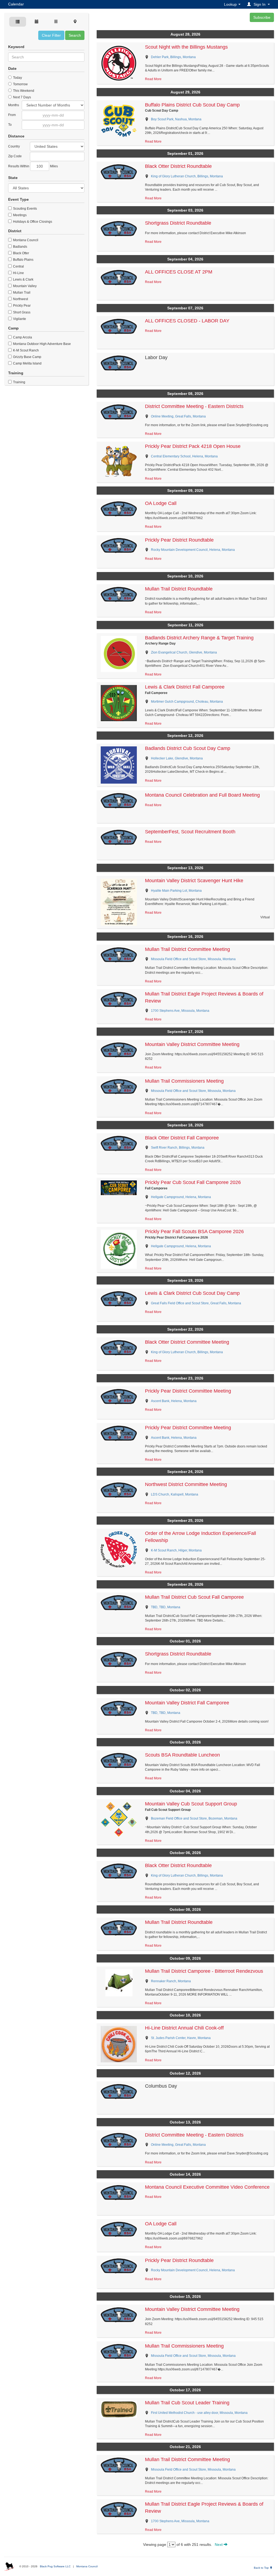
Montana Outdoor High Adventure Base (42, 344)
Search (75, 35)
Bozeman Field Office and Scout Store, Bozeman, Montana (194, 1818)
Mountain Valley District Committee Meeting (192, 1044)
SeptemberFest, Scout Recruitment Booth (190, 832)
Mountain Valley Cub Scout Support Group (191, 1804)
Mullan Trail (21, 293)
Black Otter (21, 253)
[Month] (37, 22)
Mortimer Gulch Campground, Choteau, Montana (187, 702)
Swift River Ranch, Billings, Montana (178, 1148)
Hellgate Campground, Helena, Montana (181, 1197)
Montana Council (25, 240)
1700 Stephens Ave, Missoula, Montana (180, 1011)
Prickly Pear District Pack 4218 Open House (193, 446)
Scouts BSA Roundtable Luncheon (182, 1755)
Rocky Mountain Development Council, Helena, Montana (193, 550)
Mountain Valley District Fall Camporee (187, 1703)
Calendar (16, 4)
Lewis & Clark (23, 279)
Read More (153, 79)
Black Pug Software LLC (55, 2566)
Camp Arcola (22, 337)
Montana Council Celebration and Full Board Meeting (202, 795)
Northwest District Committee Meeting (186, 1484)
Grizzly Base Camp (27, 357)
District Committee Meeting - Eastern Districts (194, 406)
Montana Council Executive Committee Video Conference (207, 2187)
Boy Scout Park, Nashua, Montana (176, 119)
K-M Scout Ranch (26, 350)
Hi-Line (18, 273)
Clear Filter (51, 35)
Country (14, 146)
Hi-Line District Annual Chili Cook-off (184, 2028)
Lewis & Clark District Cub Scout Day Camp (192, 1293)
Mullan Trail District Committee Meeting (187, 949)
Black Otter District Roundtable (178, 166)
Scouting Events (25, 209)
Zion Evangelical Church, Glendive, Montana (184, 652)
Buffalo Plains (23, 260)
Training (19, 382)
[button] (259, 4)
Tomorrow (20, 84)
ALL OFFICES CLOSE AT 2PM (179, 272)
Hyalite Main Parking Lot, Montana (176, 891)
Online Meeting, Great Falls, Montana (178, 416)
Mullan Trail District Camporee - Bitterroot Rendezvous (204, 1971)
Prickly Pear (21, 306)
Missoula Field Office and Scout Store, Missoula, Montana (193, 959)
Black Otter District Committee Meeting (187, 1342)
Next (219, 2544)
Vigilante (19, 319)
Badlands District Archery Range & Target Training (199, 638)
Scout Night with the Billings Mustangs (186, 47)
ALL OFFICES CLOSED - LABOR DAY (187, 321)
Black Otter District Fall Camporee (182, 1138)
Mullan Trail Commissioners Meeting (184, 1081)
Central (18, 266)
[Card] (18, 22)
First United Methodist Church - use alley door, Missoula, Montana (199, 2413)
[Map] (75, 22)
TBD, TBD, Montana (166, 1607)
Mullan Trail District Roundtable (179, 589)
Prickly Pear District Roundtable (179, 540)
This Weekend (23, 91)
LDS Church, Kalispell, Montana (175, 1494)
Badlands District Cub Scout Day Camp (188, 748)
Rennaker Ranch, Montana (171, 1981)
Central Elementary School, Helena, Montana (184, 456)
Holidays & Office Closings (32, 222)
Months (14, 105)
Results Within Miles (33, 166)
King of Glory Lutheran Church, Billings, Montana (187, 176)
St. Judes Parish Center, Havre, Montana (181, 2038)
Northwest (20, 299)
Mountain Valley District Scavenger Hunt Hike (194, 881)
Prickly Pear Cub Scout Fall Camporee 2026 (193, 1182)
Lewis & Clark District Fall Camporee (185, 687)
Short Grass (21, 312)
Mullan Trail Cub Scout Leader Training (187, 2403)
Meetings (19, 215)
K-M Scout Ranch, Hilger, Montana (176, 1550)
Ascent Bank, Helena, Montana (174, 1401)
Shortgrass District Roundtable (178, 223)
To (10, 125)
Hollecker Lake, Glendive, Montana (177, 758)
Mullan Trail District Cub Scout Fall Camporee (194, 1597)
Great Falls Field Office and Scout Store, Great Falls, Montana (196, 1303)
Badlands (20, 247)
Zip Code (15, 156)
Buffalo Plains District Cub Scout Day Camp (192, 105)
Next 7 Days (22, 97)
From (12, 115)
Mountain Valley (24, 286)
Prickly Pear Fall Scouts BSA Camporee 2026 (194, 1232)
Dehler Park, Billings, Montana (173, 57)
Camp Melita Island (27, 363)
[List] (56, 22)
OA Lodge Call (161, 503)
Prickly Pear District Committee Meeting (188, 1391)
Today (17, 78)
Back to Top (262, 2568)
